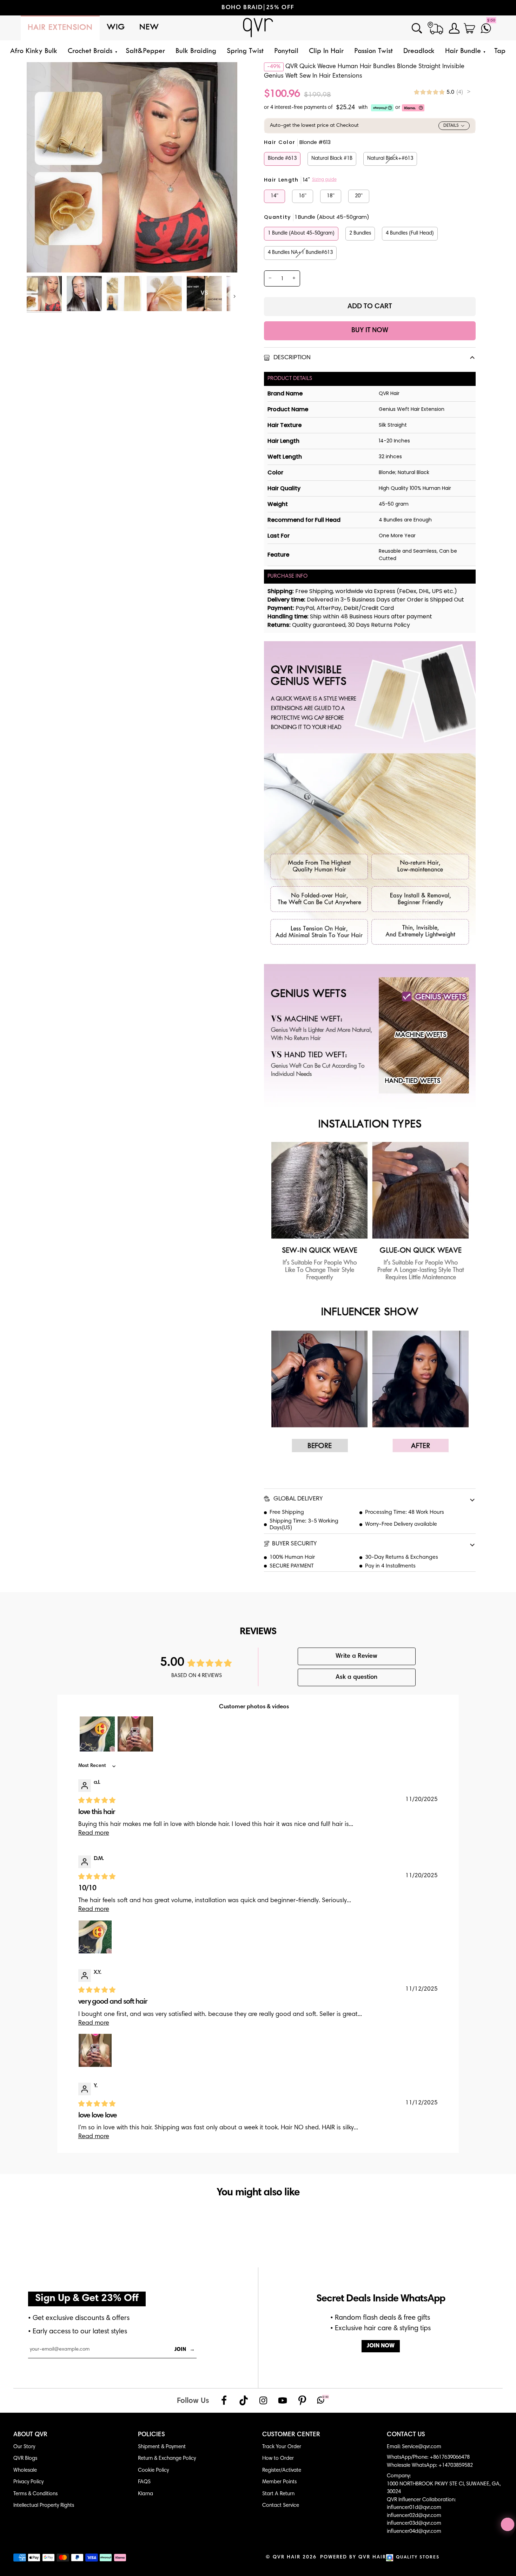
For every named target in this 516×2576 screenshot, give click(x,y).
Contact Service (281, 2506)
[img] (442, 92)
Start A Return (278, 2494)
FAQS (144, 2482)
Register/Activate (282, 2470)
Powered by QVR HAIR (353, 2557)
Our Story (24, 2447)
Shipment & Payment (162, 2447)
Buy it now (370, 331)
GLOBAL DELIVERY (297, 1499)
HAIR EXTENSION (60, 28)
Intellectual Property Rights (44, 2506)
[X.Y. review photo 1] (95, 2050)
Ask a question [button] (356, 1677)
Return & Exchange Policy (167, 2459)
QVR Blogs (25, 2459)
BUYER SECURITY (294, 1544)
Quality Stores (418, 2558)
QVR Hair (287, 2557)
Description (291, 358)
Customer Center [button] (291, 2435)
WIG (116, 28)
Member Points (279, 2482)
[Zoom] (40, 259)
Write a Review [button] (356, 1656)
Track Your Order (282, 2447)
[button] (91, 51)
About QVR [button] (30, 2435)
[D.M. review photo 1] (95, 1937)
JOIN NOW (381, 2346)
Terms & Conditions (35, 2494)
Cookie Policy (153, 2470)
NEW (149, 28)
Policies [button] (151, 2435)
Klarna (145, 2494)
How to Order (278, 2459)
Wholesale (25, 2470)
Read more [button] (94, 1833)
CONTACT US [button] (406, 2435)
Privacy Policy (28, 2482)
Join (185, 2350)
